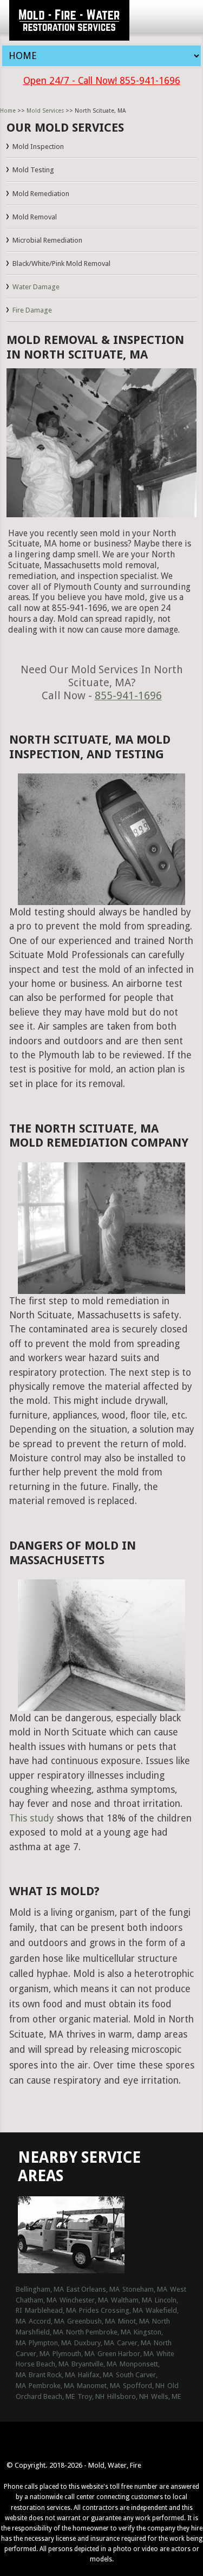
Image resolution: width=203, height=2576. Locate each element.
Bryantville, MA (94, 2364)
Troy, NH (91, 2396)
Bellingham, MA (40, 2289)
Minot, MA (134, 2321)
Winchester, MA (84, 2300)
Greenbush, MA (91, 2321)
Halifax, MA (96, 2375)
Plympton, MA (50, 2343)
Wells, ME (166, 2396)
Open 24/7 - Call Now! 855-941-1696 (102, 81)
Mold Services (45, 111)
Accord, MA (47, 2321)
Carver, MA (134, 2343)
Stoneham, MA (145, 2289)
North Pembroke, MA (99, 2332)
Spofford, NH (144, 2386)
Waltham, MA (132, 2300)
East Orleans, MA (93, 2289)
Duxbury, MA (94, 2343)
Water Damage (36, 287)
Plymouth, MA (74, 2354)
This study (32, 1818)
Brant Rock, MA (52, 2375)
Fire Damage (32, 310)
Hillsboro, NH (128, 2396)
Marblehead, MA (51, 2310)
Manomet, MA (99, 2386)
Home (8, 111)
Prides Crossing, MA (111, 2310)
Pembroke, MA (51, 2386)
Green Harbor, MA (126, 2354)
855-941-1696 (128, 696)
